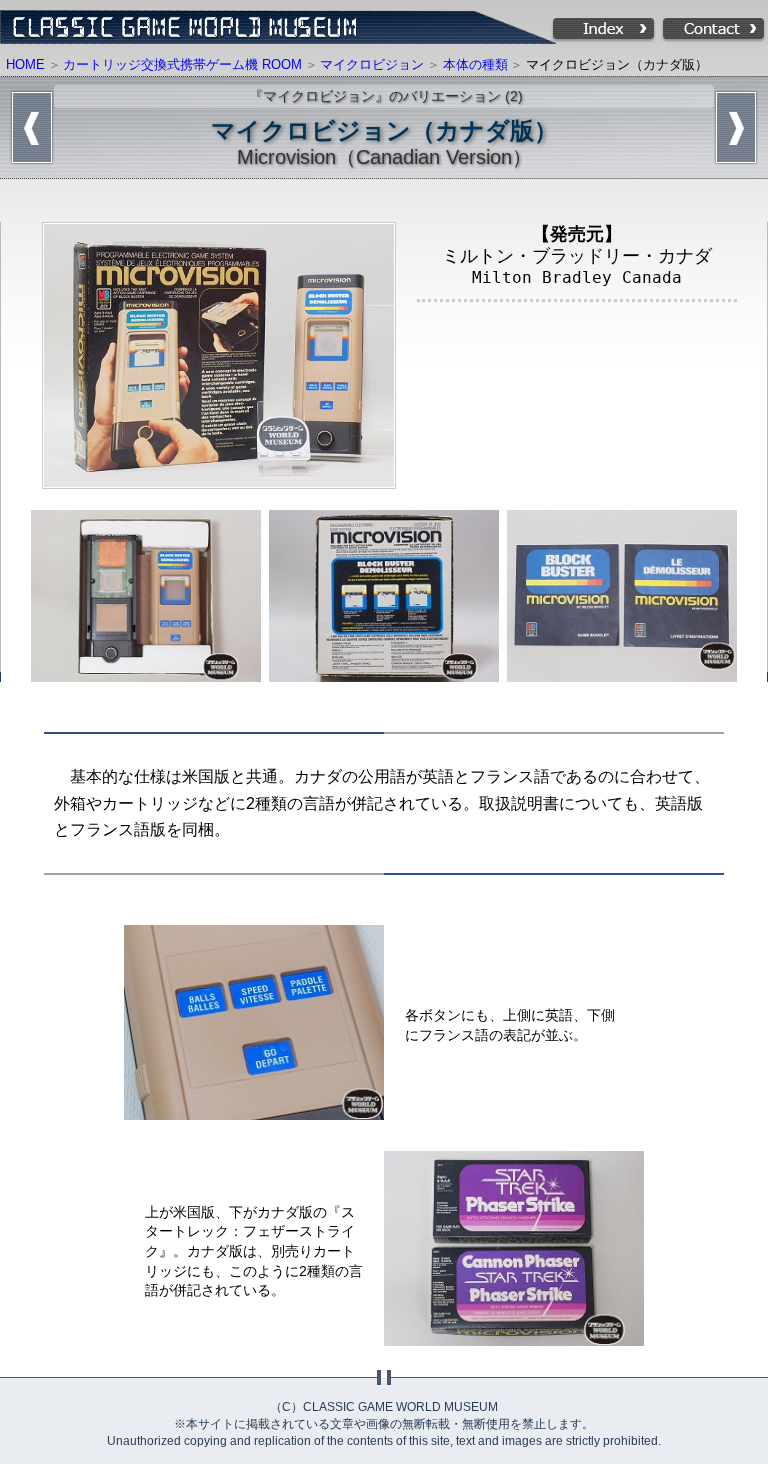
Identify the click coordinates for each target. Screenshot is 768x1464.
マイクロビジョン (372, 64)
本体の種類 (475, 64)
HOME (25, 64)
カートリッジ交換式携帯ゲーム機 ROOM (182, 64)
